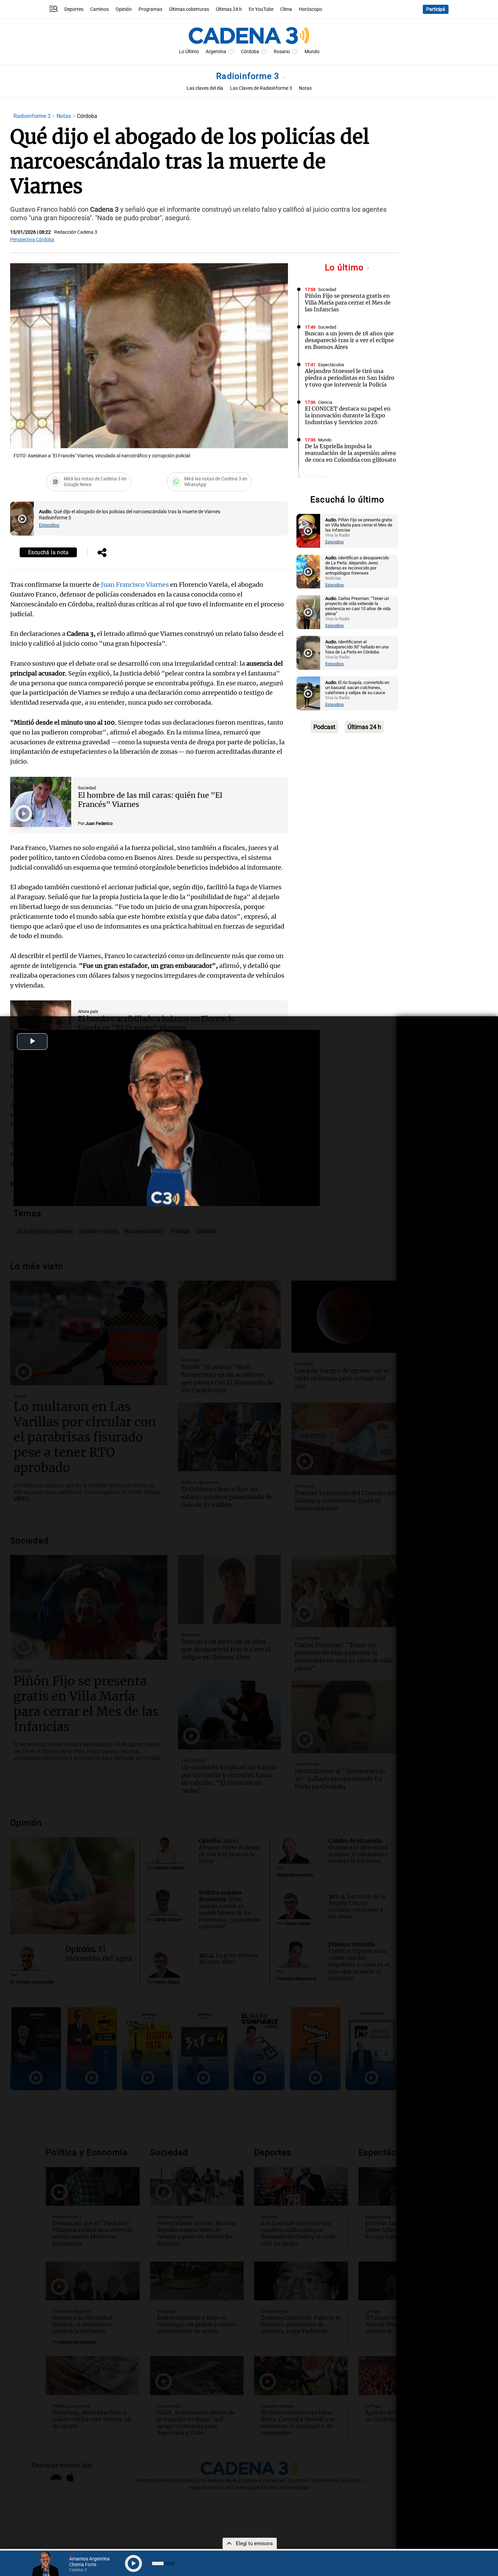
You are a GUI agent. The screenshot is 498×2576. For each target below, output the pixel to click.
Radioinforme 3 (249, 76)
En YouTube (261, 9)
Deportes (74, 9)
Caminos (99, 9)
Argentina (216, 52)
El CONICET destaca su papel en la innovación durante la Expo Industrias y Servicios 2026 (348, 415)
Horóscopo (310, 9)
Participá (436, 9)
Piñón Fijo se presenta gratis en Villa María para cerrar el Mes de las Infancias (348, 303)
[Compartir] (102, 553)
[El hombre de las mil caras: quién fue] (41, 802)
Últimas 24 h (229, 9)
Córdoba (250, 52)
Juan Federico (99, 823)
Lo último (346, 267)
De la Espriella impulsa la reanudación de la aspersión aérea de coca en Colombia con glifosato (350, 453)
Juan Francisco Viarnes (136, 585)
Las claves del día (205, 88)
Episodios (49, 525)
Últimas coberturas (189, 9)
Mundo (312, 52)
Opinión (124, 9)
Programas (150, 9)
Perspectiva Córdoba (32, 240)
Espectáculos (331, 365)
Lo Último (189, 52)
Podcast (324, 727)
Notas (305, 88)
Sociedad (87, 788)
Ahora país (88, 1011)
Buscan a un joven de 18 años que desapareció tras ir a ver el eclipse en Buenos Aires (349, 340)
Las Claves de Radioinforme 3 (261, 88)
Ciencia (325, 402)
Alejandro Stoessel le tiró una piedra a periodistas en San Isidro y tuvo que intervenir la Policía (350, 378)
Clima (286, 9)
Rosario (282, 52)
